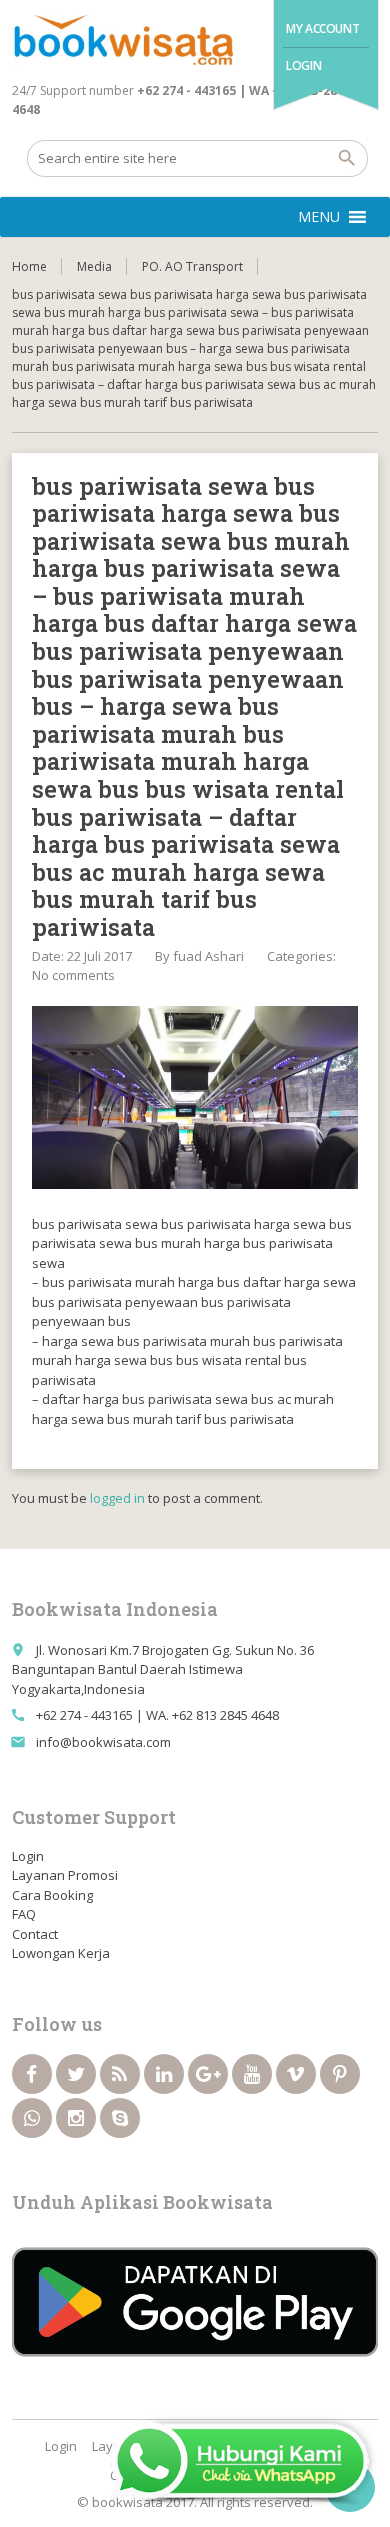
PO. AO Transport (192, 266)
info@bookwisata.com (103, 1742)
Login (303, 65)
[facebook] (32, 2074)
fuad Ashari (208, 956)
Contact (35, 1934)
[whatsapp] (32, 2118)
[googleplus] (208, 2074)
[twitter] (76, 2074)
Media (94, 266)
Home (29, 266)
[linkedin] (164, 2074)
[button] (319, 217)
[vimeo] (296, 2074)
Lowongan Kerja (61, 1953)
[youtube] (252, 2074)
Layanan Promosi (65, 1875)
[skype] (120, 2118)
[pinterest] (340, 2074)
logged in (117, 1498)
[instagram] (76, 2118)
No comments (73, 975)
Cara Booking (52, 1895)
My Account (322, 28)
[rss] (120, 2074)
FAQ (24, 1914)
